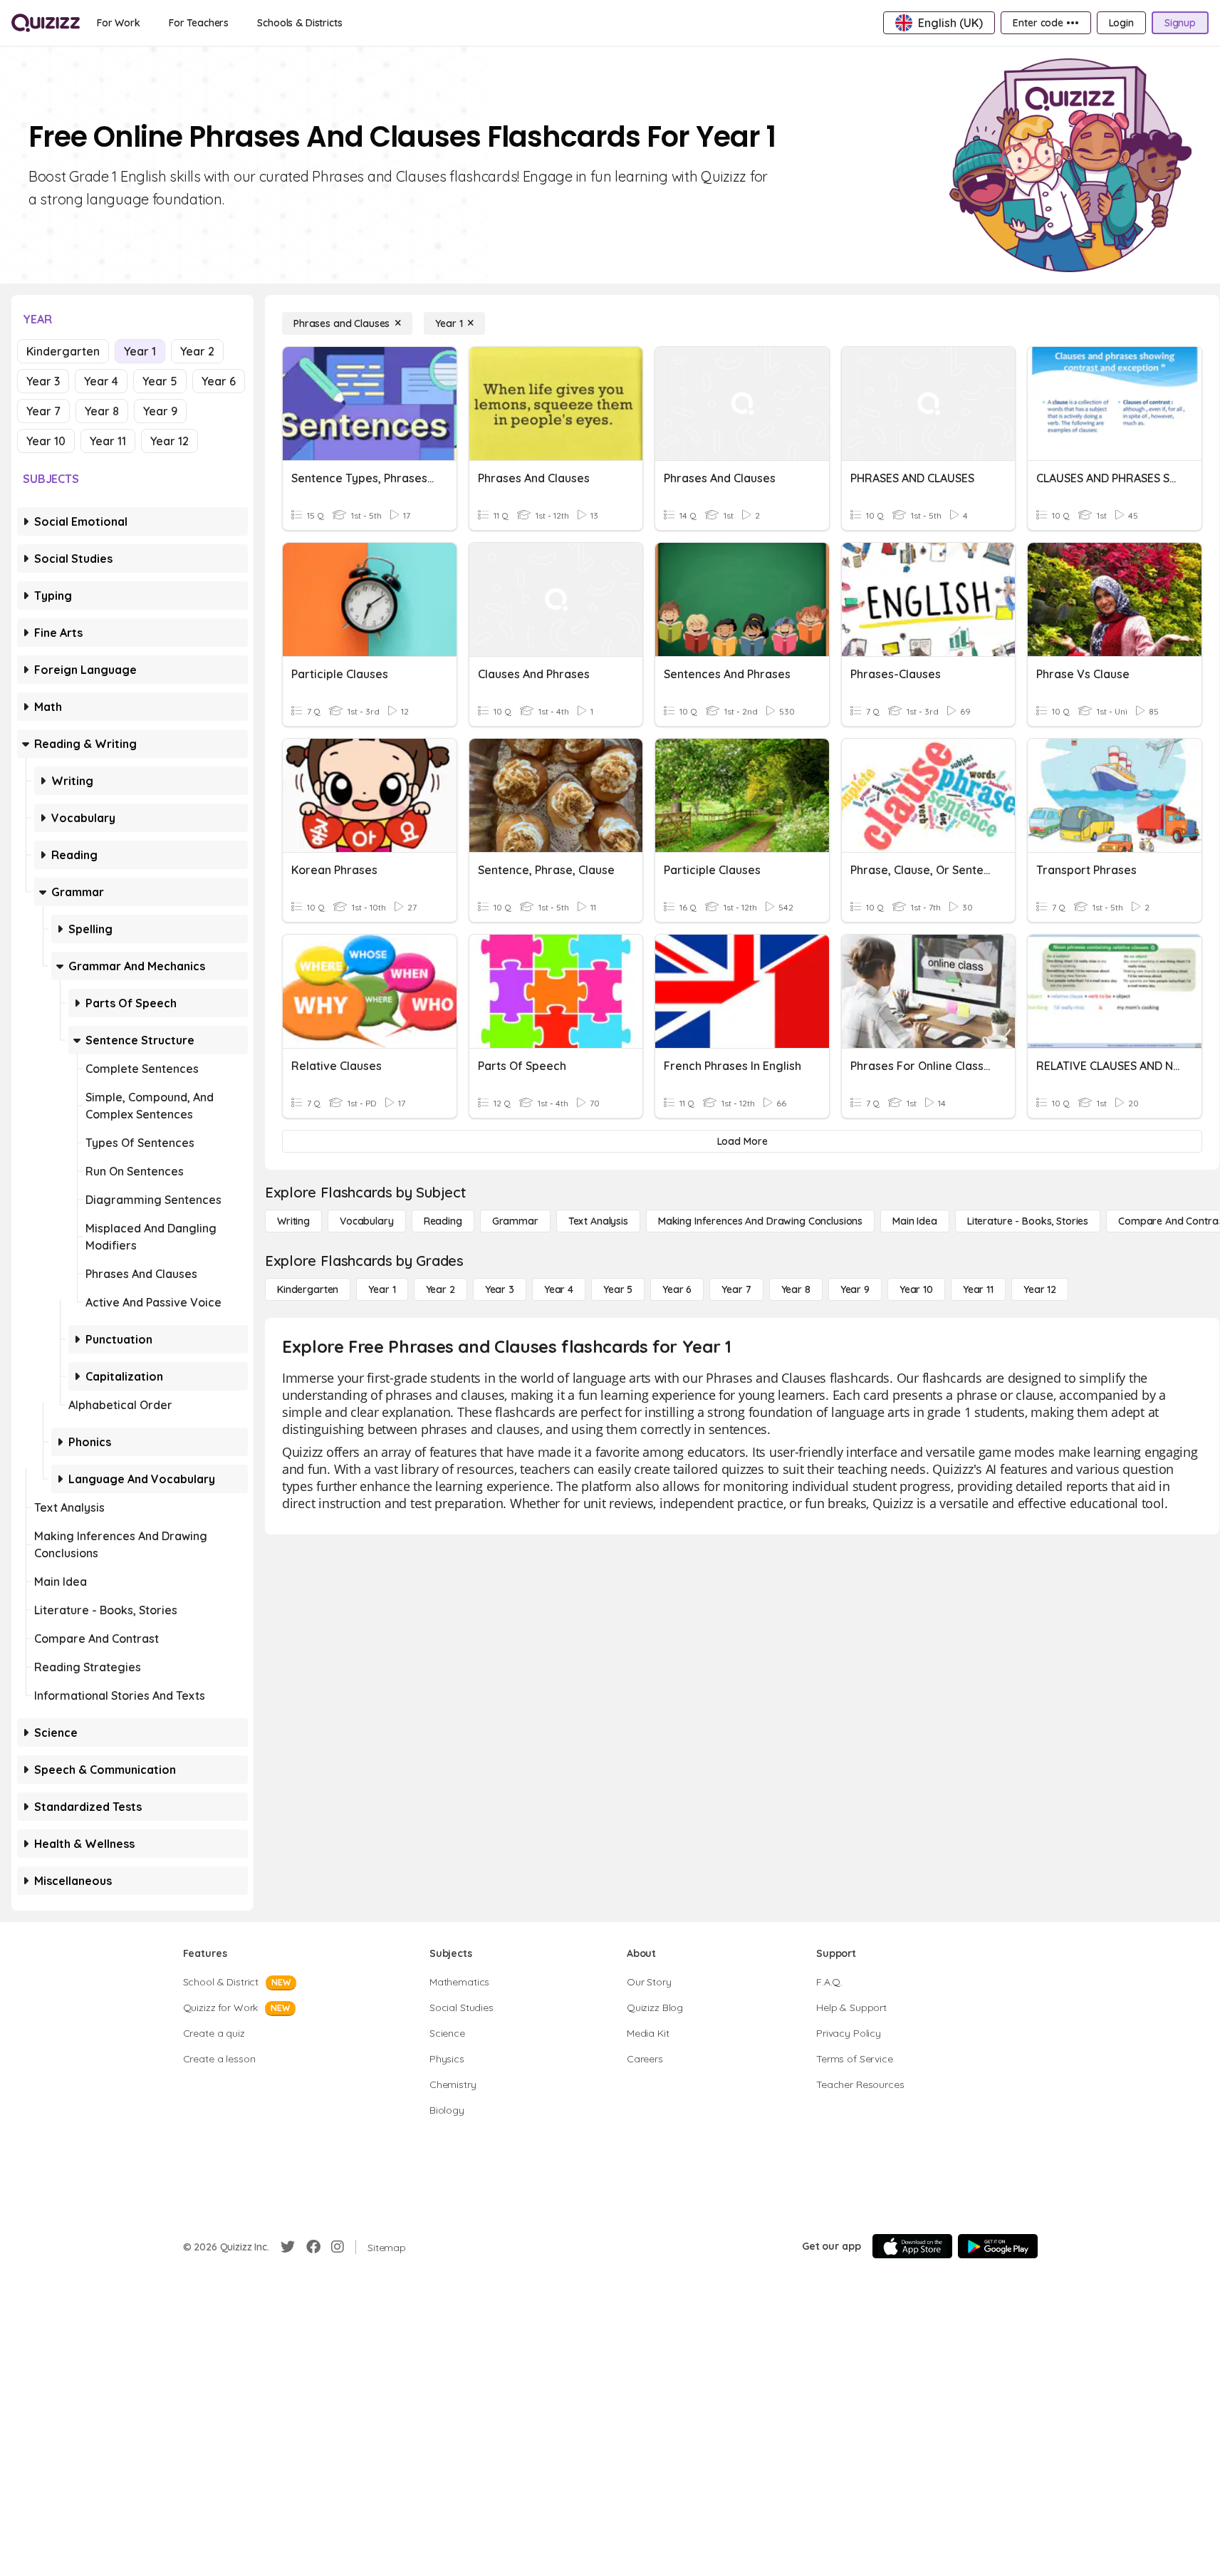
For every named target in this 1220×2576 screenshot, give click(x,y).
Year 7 (43, 411)
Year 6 (219, 381)
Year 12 (170, 441)
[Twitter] (288, 2247)
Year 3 (43, 381)
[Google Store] (998, 2246)
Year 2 (197, 351)
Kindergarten (63, 351)
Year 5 (160, 381)
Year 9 (160, 411)
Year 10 (46, 441)
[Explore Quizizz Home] (46, 23)
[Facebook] (313, 2247)
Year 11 (108, 441)
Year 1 (140, 351)
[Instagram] (338, 2247)
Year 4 (101, 381)
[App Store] (912, 2246)
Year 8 (102, 411)
